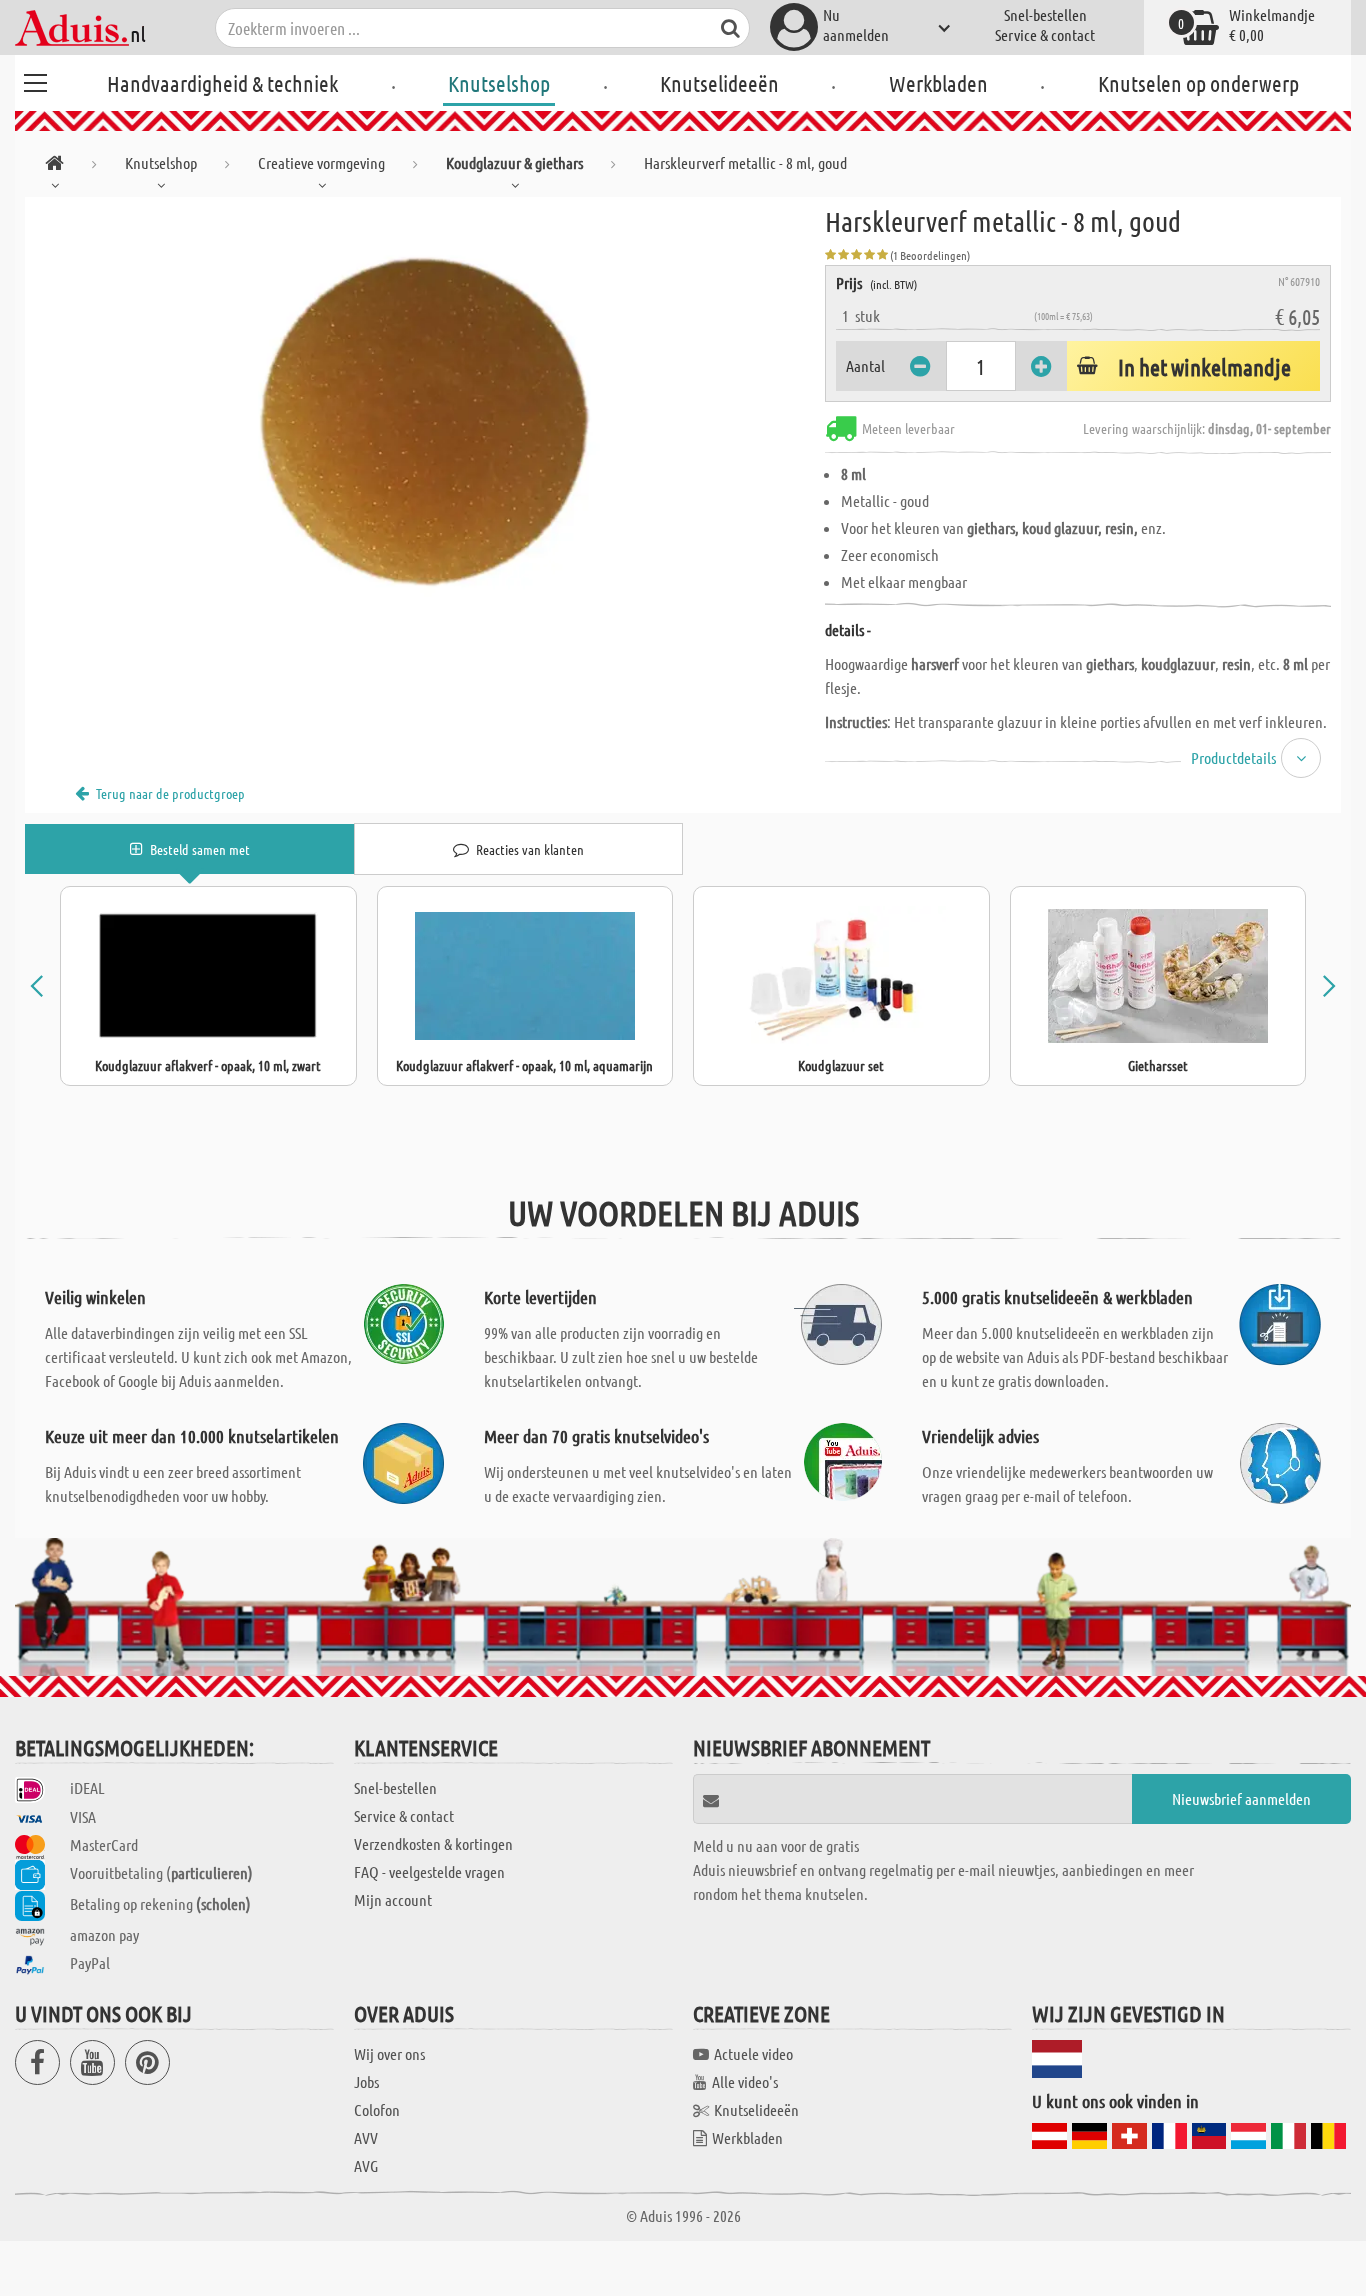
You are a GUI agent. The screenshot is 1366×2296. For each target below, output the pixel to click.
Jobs (366, 2081)
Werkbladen (938, 83)
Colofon (377, 2109)
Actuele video (753, 2053)
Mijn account (393, 1899)
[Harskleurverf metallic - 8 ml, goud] (425, 422)
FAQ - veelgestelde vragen (429, 1871)
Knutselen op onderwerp (1198, 83)
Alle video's (745, 2081)
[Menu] (35, 80)
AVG (366, 2165)
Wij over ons (389, 2053)
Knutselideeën (719, 83)
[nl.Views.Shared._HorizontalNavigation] (54, 166)
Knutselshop (499, 83)
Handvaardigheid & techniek (222, 83)
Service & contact (1045, 34)
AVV (366, 2137)
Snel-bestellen (1045, 14)
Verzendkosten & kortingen (433, 1843)
